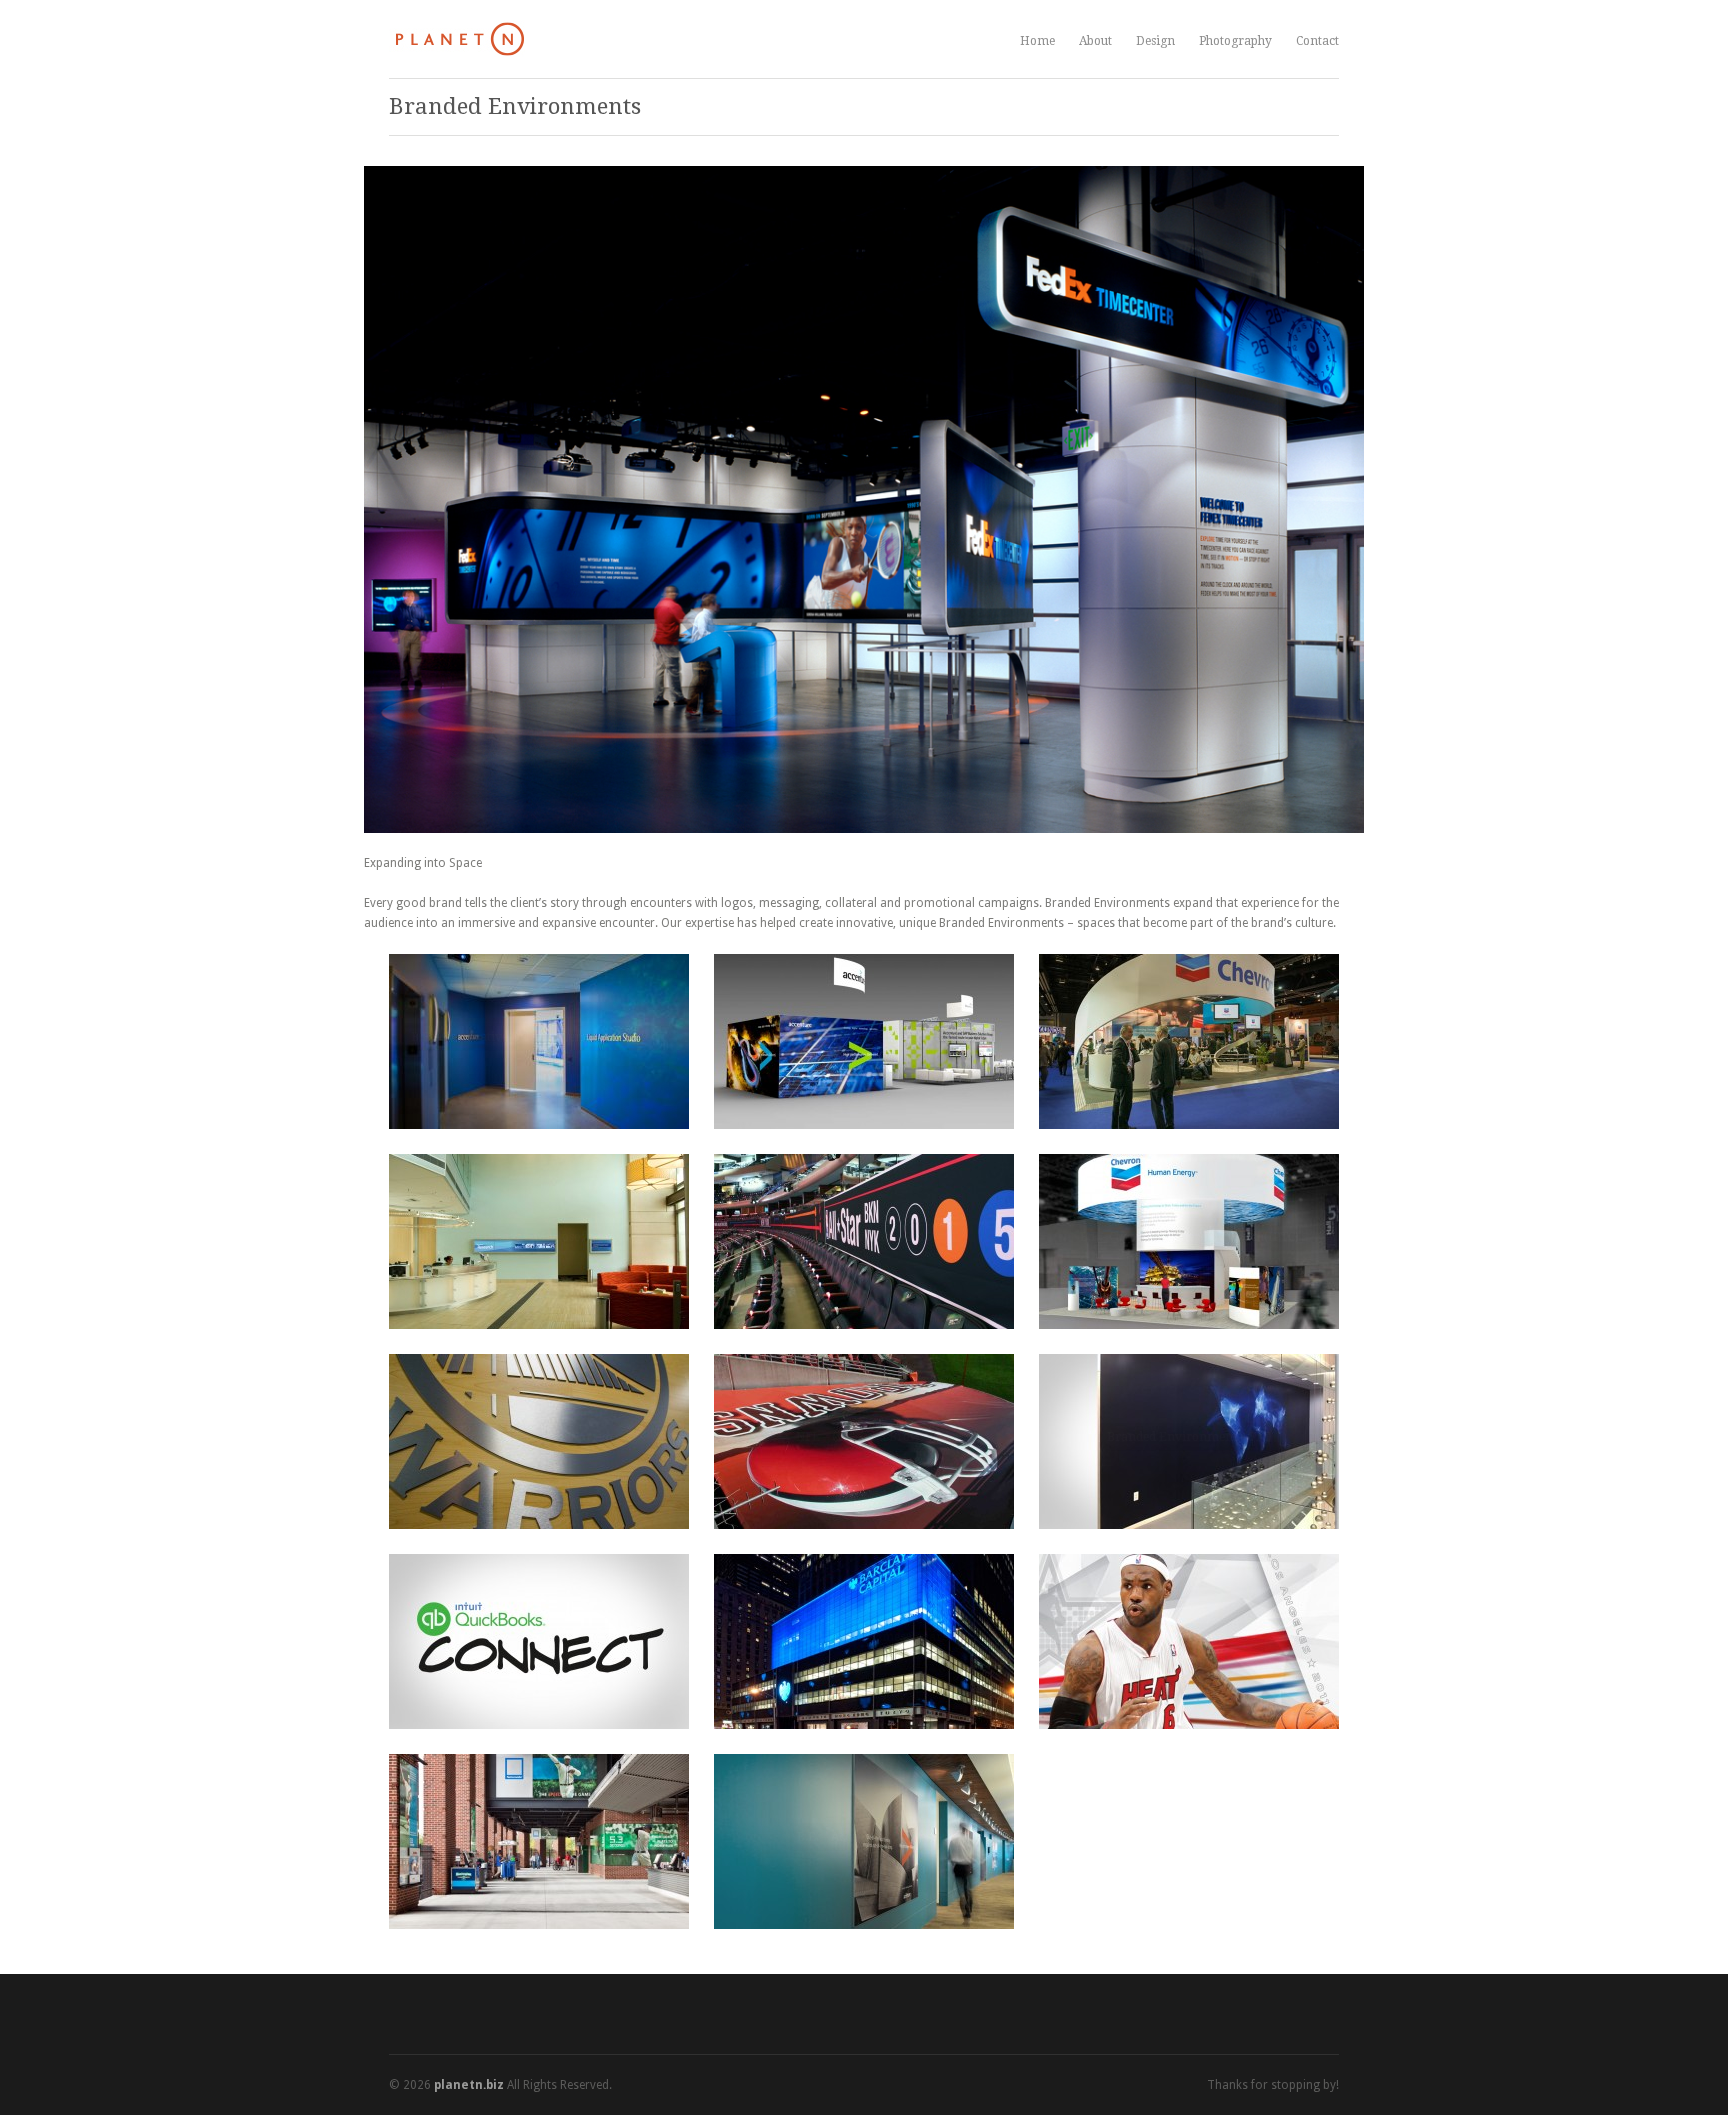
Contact (1317, 41)
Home (1037, 41)
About (1095, 41)
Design (1155, 38)
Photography (1235, 38)
